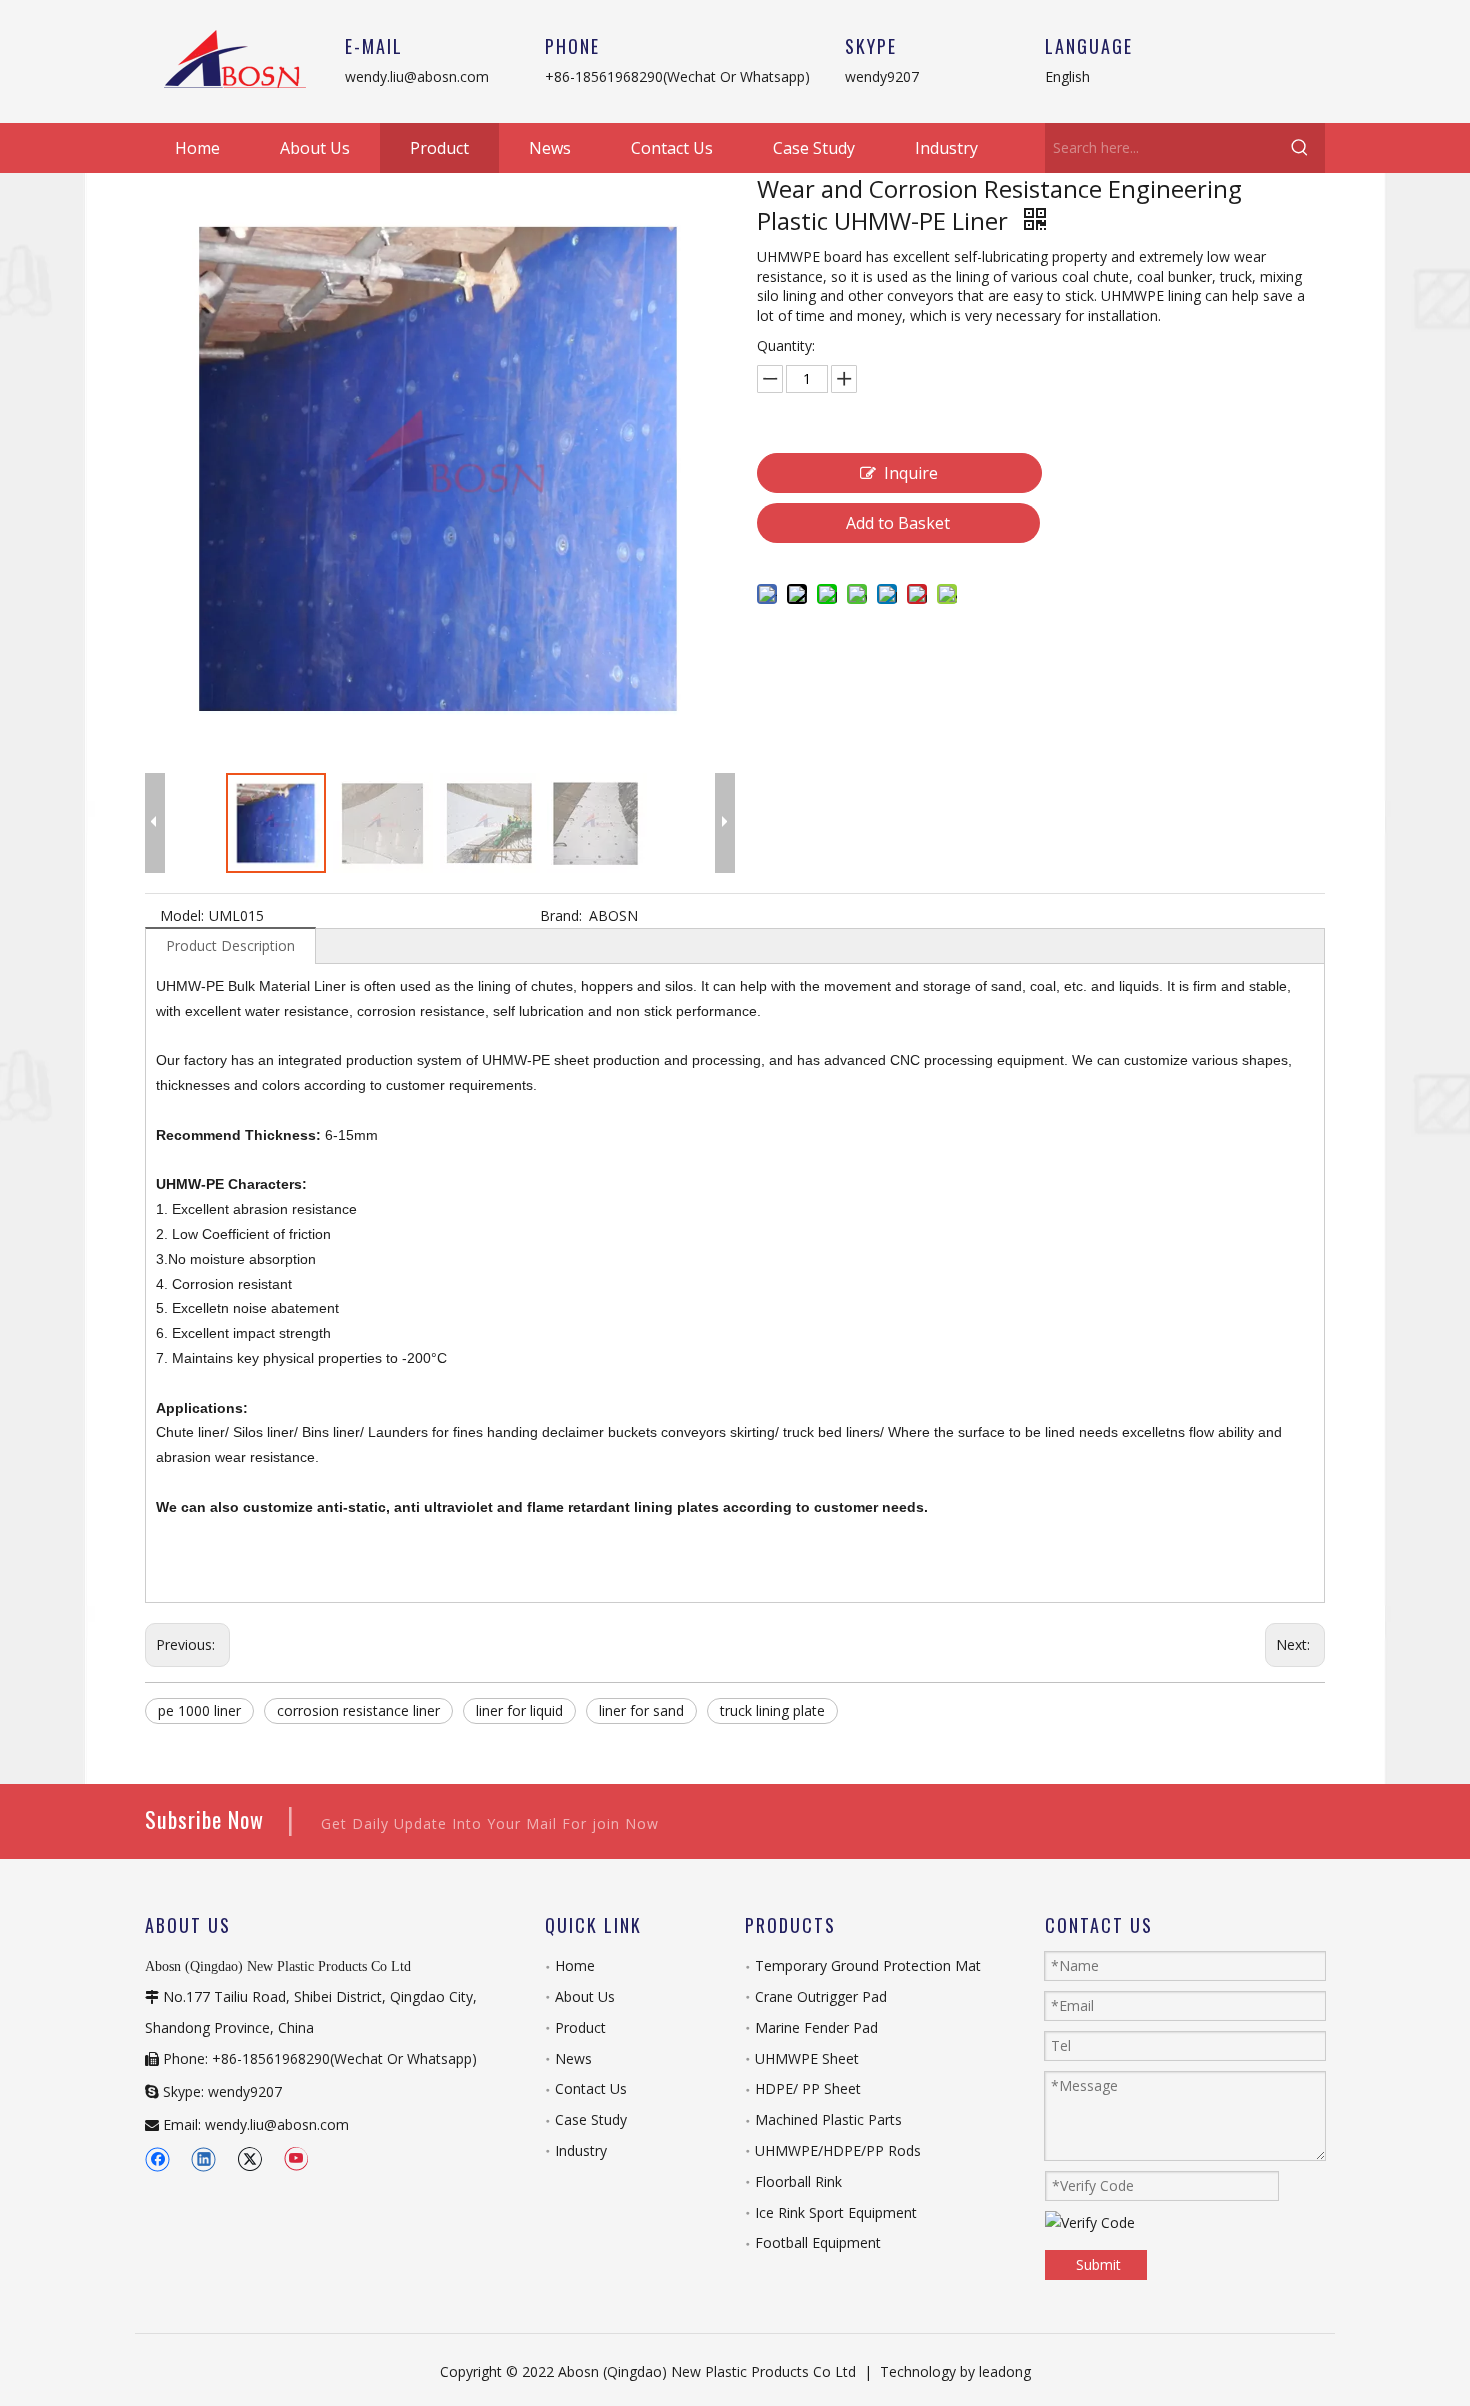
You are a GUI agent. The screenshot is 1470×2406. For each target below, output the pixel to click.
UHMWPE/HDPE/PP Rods (838, 2150)
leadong (1005, 2371)
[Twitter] (249, 2159)
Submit (1098, 2264)
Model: (182, 915)
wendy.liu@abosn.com (417, 76)
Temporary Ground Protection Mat (868, 1965)
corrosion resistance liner (358, 1710)
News (573, 2058)
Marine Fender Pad (816, 2027)
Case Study (591, 2119)
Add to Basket (898, 523)
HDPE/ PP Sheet (808, 2088)
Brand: (561, 915)
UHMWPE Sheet (807, 2058)
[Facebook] (157, 2159)
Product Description (230, 945)
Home (575, 1965)
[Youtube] (295, 2159)
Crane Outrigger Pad (821, 1996)
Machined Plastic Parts (828, 2119)
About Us (585, 1996)
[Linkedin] (203, 2159)
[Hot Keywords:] (1300, 148)
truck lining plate (772, 1710)
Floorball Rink (798, 2181)
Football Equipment (818, 2242)
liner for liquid (519, 1710)
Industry (581, 2150)
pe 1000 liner (199, 1710)
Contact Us (591, 2088)
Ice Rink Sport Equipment (836, 2212)
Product (580, 2027)
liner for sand (641, 1710)
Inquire (911, 473)
